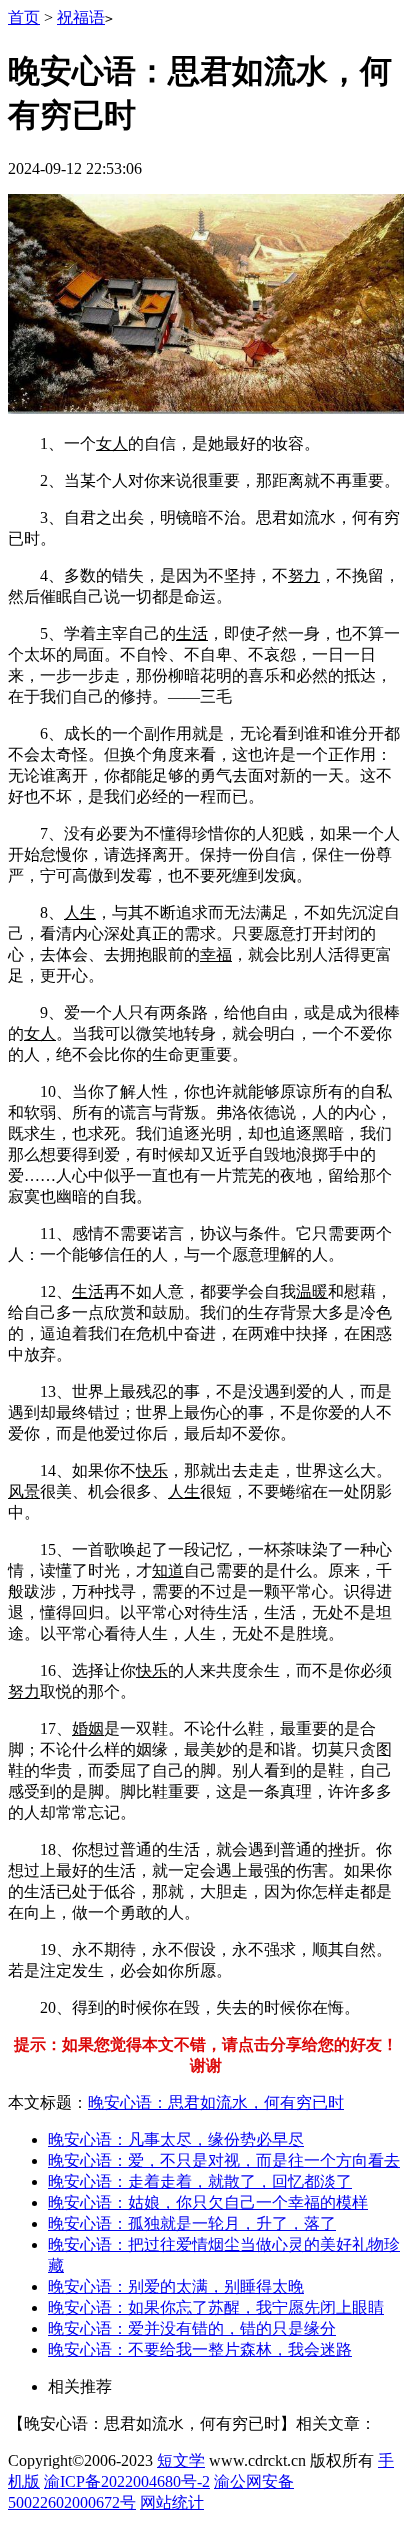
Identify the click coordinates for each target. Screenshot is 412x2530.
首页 (24, 17)
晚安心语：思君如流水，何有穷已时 (216, 2102)
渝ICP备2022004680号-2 (127, 2481)
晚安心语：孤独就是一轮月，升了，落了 (192, 2223)
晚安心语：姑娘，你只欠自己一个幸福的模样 (208, 2202)
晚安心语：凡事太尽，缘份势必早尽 (176, 2139)
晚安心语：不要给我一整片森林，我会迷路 (200, 2349)
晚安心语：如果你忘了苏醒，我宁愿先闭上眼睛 (216, 2307)
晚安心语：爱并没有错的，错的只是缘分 (192, 2328)
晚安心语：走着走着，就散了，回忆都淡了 (200, 2181)
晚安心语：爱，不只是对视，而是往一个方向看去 (224, 2160)
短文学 (181, 2460)
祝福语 (81, 17)
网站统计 (172, 2502)
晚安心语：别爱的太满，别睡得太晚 (176, 2286)
